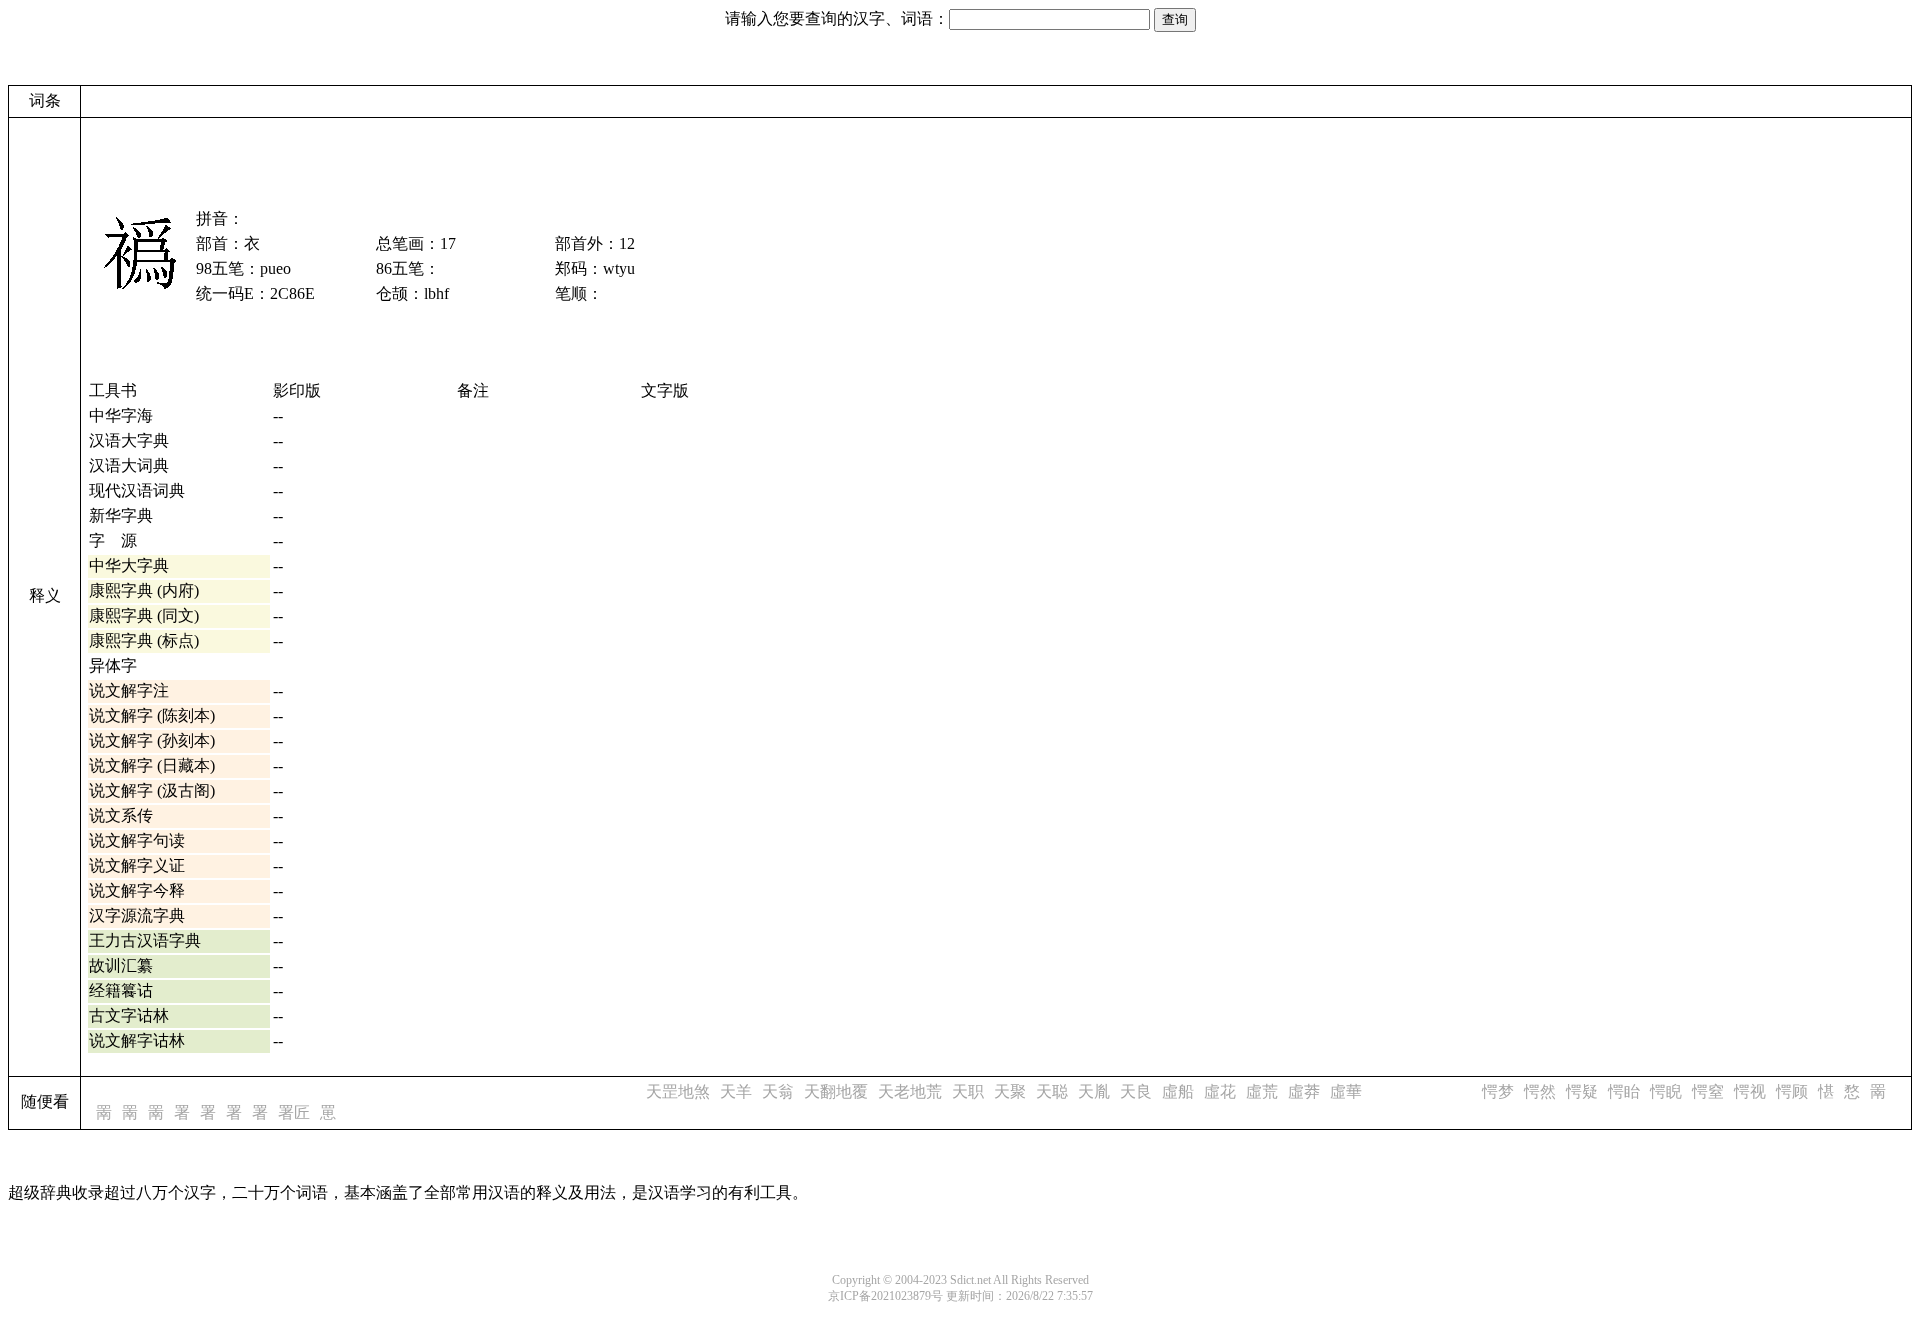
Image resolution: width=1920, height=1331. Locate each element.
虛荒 (1262, 1091)
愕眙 (1624, 1091)
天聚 (1010, 1091)
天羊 (736, 1091)
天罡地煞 (678, 1091)
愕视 (1750, 1091)
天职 (968, 1091)
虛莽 (1304, 1091)
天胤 (1094, 1091)
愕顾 (1792, 1091)
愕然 (1540, 1091)
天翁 (778, 1091)
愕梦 (1498, 1091)
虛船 (1178, 1091)
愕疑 (1582, 1091)
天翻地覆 (836, 1091)
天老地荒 (910, 1091)
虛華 (1346, 1091)
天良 (1136, 1091)
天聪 (1052, 1091)
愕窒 (1708, 1091)
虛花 (1220, 1091)
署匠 (294, 1112)
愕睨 (1666, 1091)
